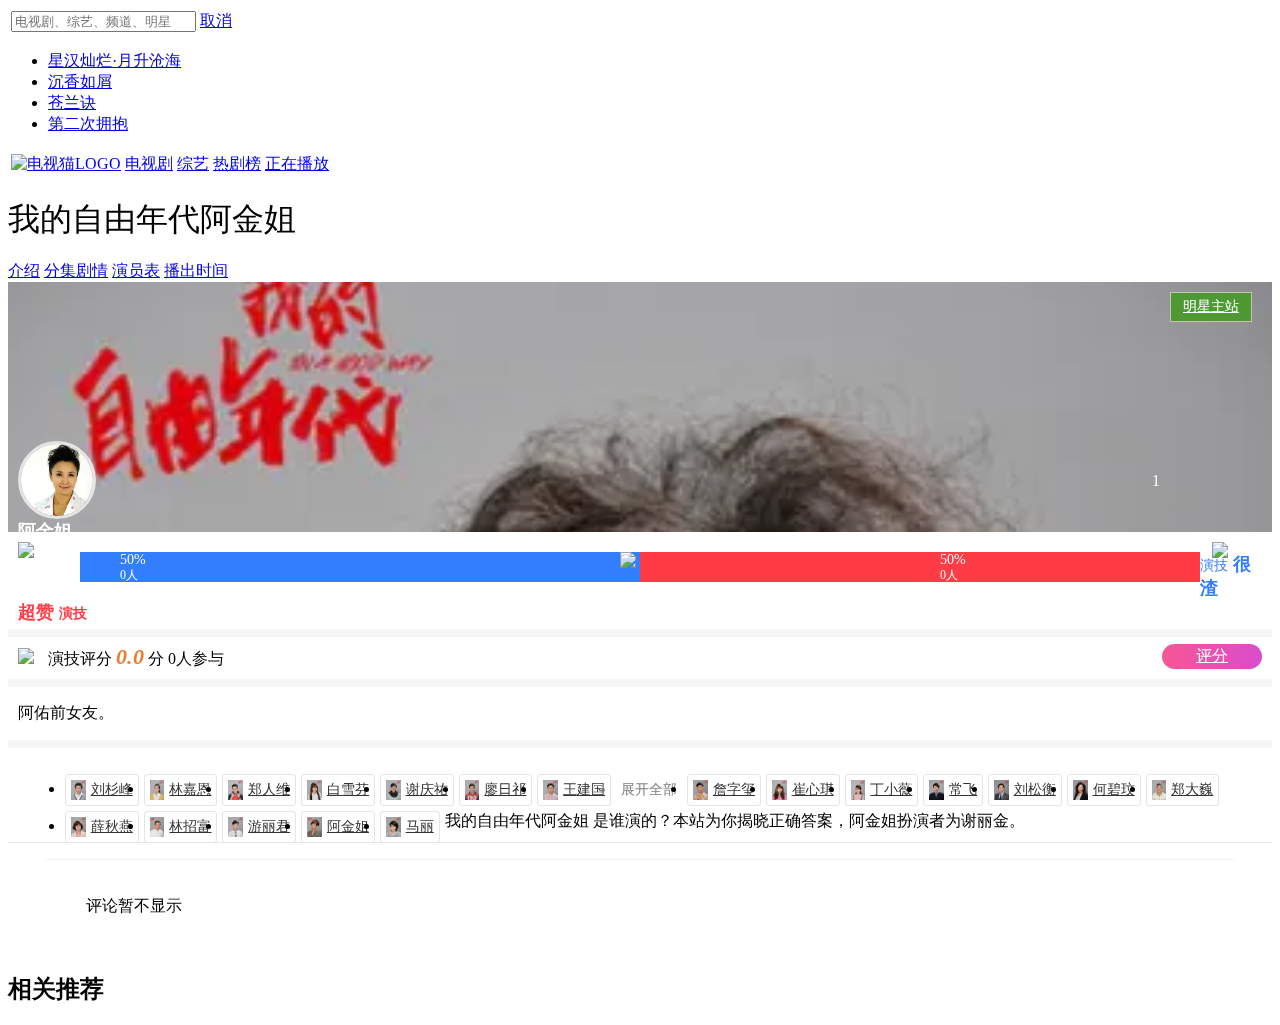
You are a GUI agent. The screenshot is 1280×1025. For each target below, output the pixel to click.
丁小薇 (891, 789)
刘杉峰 (112, 789)
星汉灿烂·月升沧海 (114, 60)
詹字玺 (734, 789)
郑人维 (269, 789)
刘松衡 (1035, 789)
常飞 (963, 789)
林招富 (190, 826)
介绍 (24, 270)
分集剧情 (76, 270)
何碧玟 (1114, 789)
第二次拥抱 (88, 123)
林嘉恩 (190, 789)
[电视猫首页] (66, 163)
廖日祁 (505, 789)
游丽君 (269, 826)
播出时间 (196, 270)
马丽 (420, 826)
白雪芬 (348, 789)
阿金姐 (348, 826)
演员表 (136, 270)
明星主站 (1211, 306)
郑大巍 (1192, 789)
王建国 (584, 789)
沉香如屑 (80, 81)
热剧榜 (237, 163)
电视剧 (149, 163)
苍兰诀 (72, 102)
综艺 (193, 163)
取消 (216, 20)
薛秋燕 (112, 826)
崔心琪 (813, 789)
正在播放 (297, 163)
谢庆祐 (427, 789)
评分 (1212, 655)
